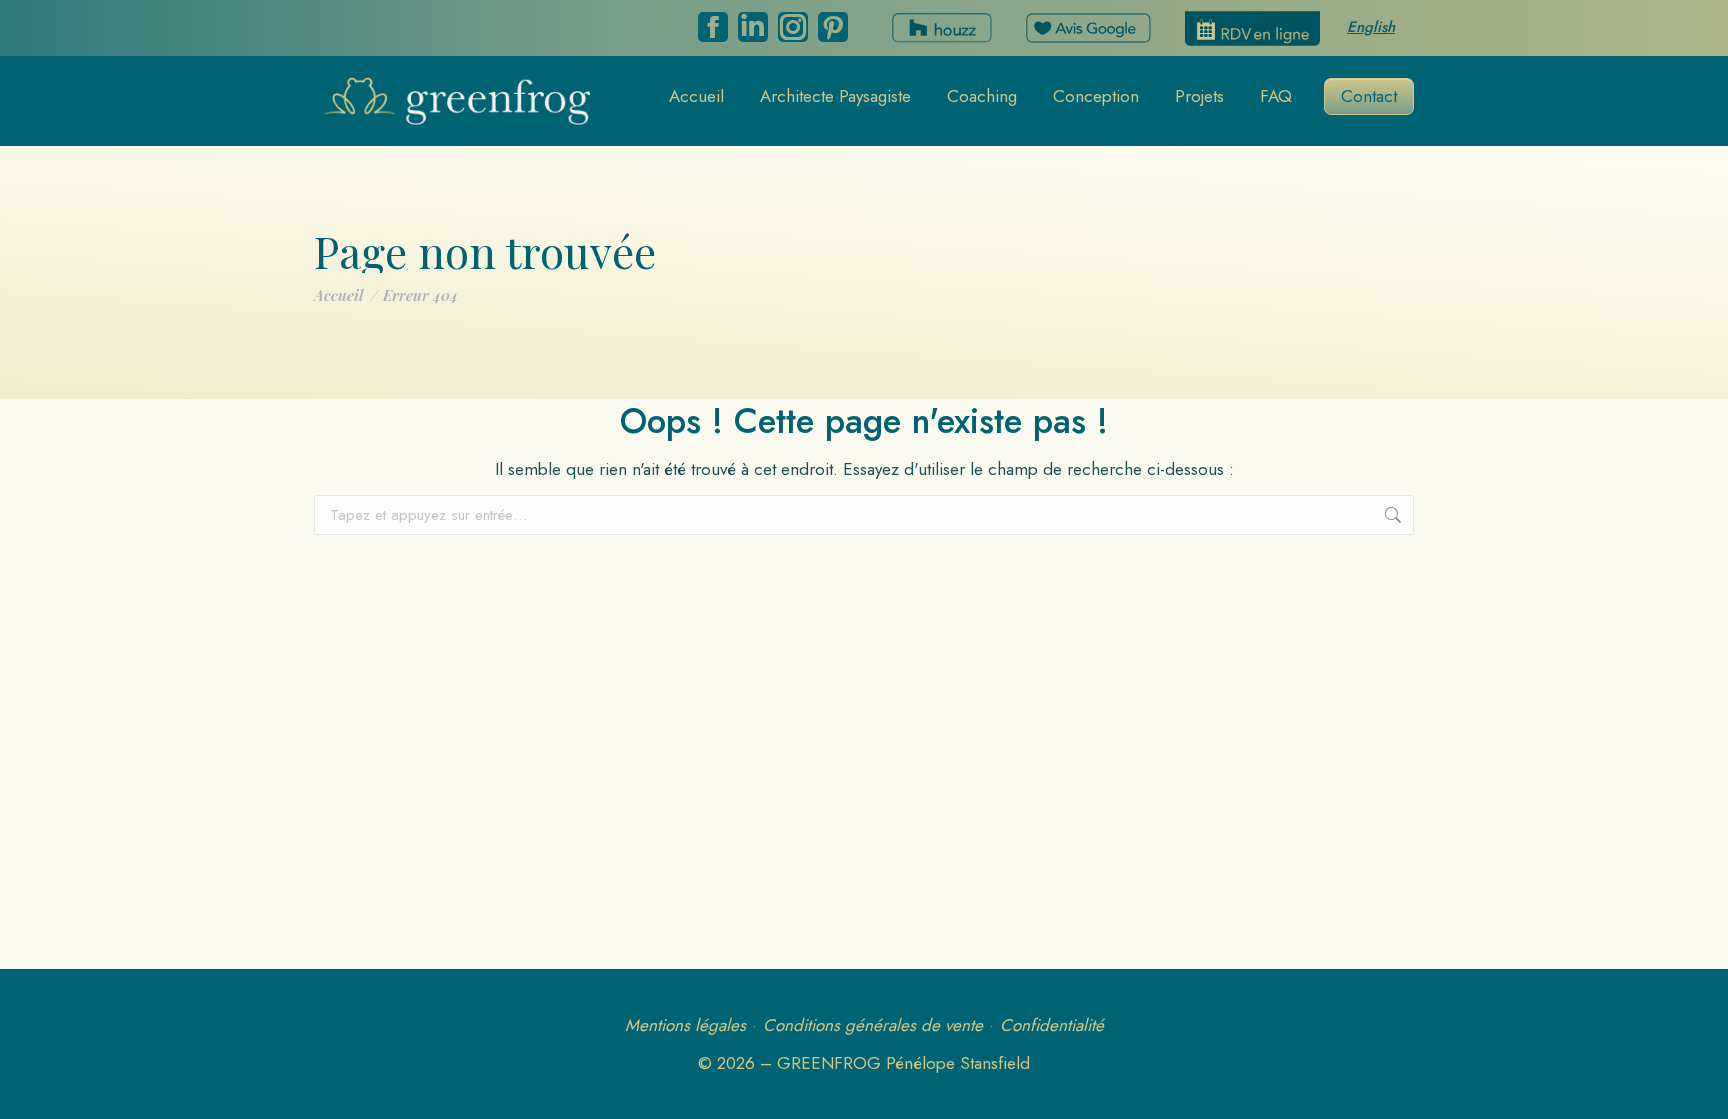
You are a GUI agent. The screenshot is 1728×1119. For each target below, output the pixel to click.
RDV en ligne (1252, 28)
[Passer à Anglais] (1371, 29)
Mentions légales (685, 1025)
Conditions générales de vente (873, 1025)
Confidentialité (1052, 1025)
